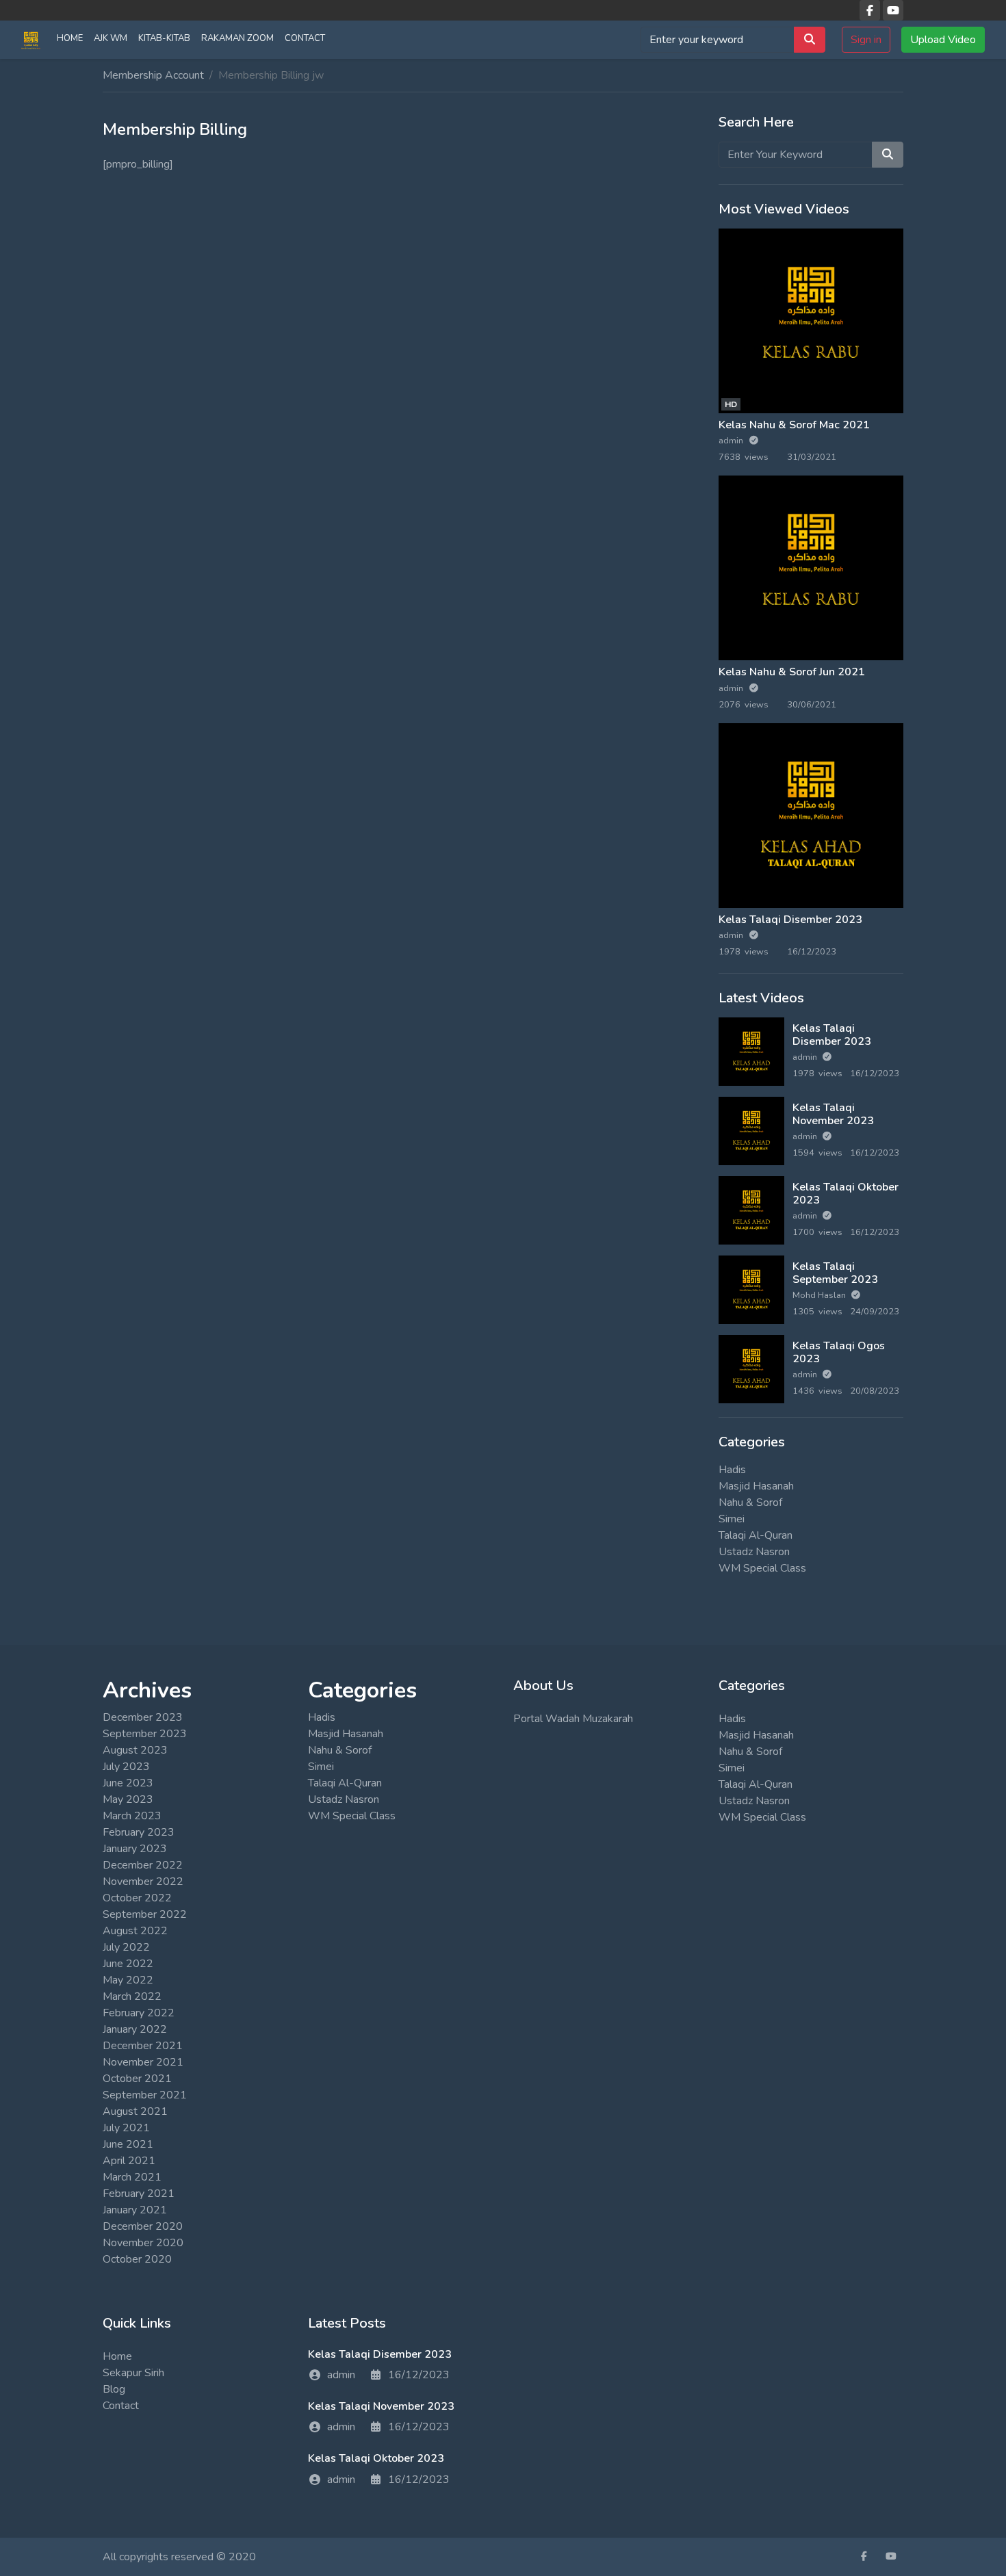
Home (70, 38)
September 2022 (145, 1914)
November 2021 (143, 2062)
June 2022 (128, 1964)
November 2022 (143, 1882)
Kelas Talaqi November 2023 (833, 1114)
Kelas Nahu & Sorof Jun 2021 (792, 672)
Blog (114, 2389)
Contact (305, 38)
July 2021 (126, 2128)
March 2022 (132, 1996)
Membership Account (153, 75)
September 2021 (145, 2095)
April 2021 (129, 2161)
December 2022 (143, 1865)
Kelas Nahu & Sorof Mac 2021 (794, 425)
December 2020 (143, 2226)
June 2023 (128, 1783)
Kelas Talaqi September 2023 (835, 1273)
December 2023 (143, 1717)
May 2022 (128, 1980)
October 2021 (137, 2079)
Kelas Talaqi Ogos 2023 (839, 1352)
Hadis (732, 1470)
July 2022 (126, 1947)
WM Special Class (762, 1568)
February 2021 (139, 2194)
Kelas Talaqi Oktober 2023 (846, 1194)
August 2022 (135, 1931)
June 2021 (128, 2144)
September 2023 (145, 1734)
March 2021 (132, 2177)
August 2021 (135, 2111)
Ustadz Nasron (754, 1552)
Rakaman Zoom (237, 38)
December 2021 (143, 2046)
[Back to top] (42, 2495)
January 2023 (135, 1849)
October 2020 (137, 2259)
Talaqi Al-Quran (756, 1535)
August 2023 (135, 1750)
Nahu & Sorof (750, 1502)
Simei (732, 1519)
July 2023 (126, 1767)
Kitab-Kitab (164, 38)
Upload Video (943, 40)
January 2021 (135, 2210)
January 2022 (135, 2029)
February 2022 (139, 2013)
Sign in (866, 40)
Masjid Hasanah (756, 1486)
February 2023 (139, 1832)
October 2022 (137, 1898)
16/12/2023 (419, 2375)
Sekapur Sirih (133, 2373)
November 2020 (143, 2243)
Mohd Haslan (820, 1295)
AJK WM (111, 38)
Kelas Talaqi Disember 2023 (790, 920)
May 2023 (128, 1799)
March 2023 (132, 1816)
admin (732, 441)
